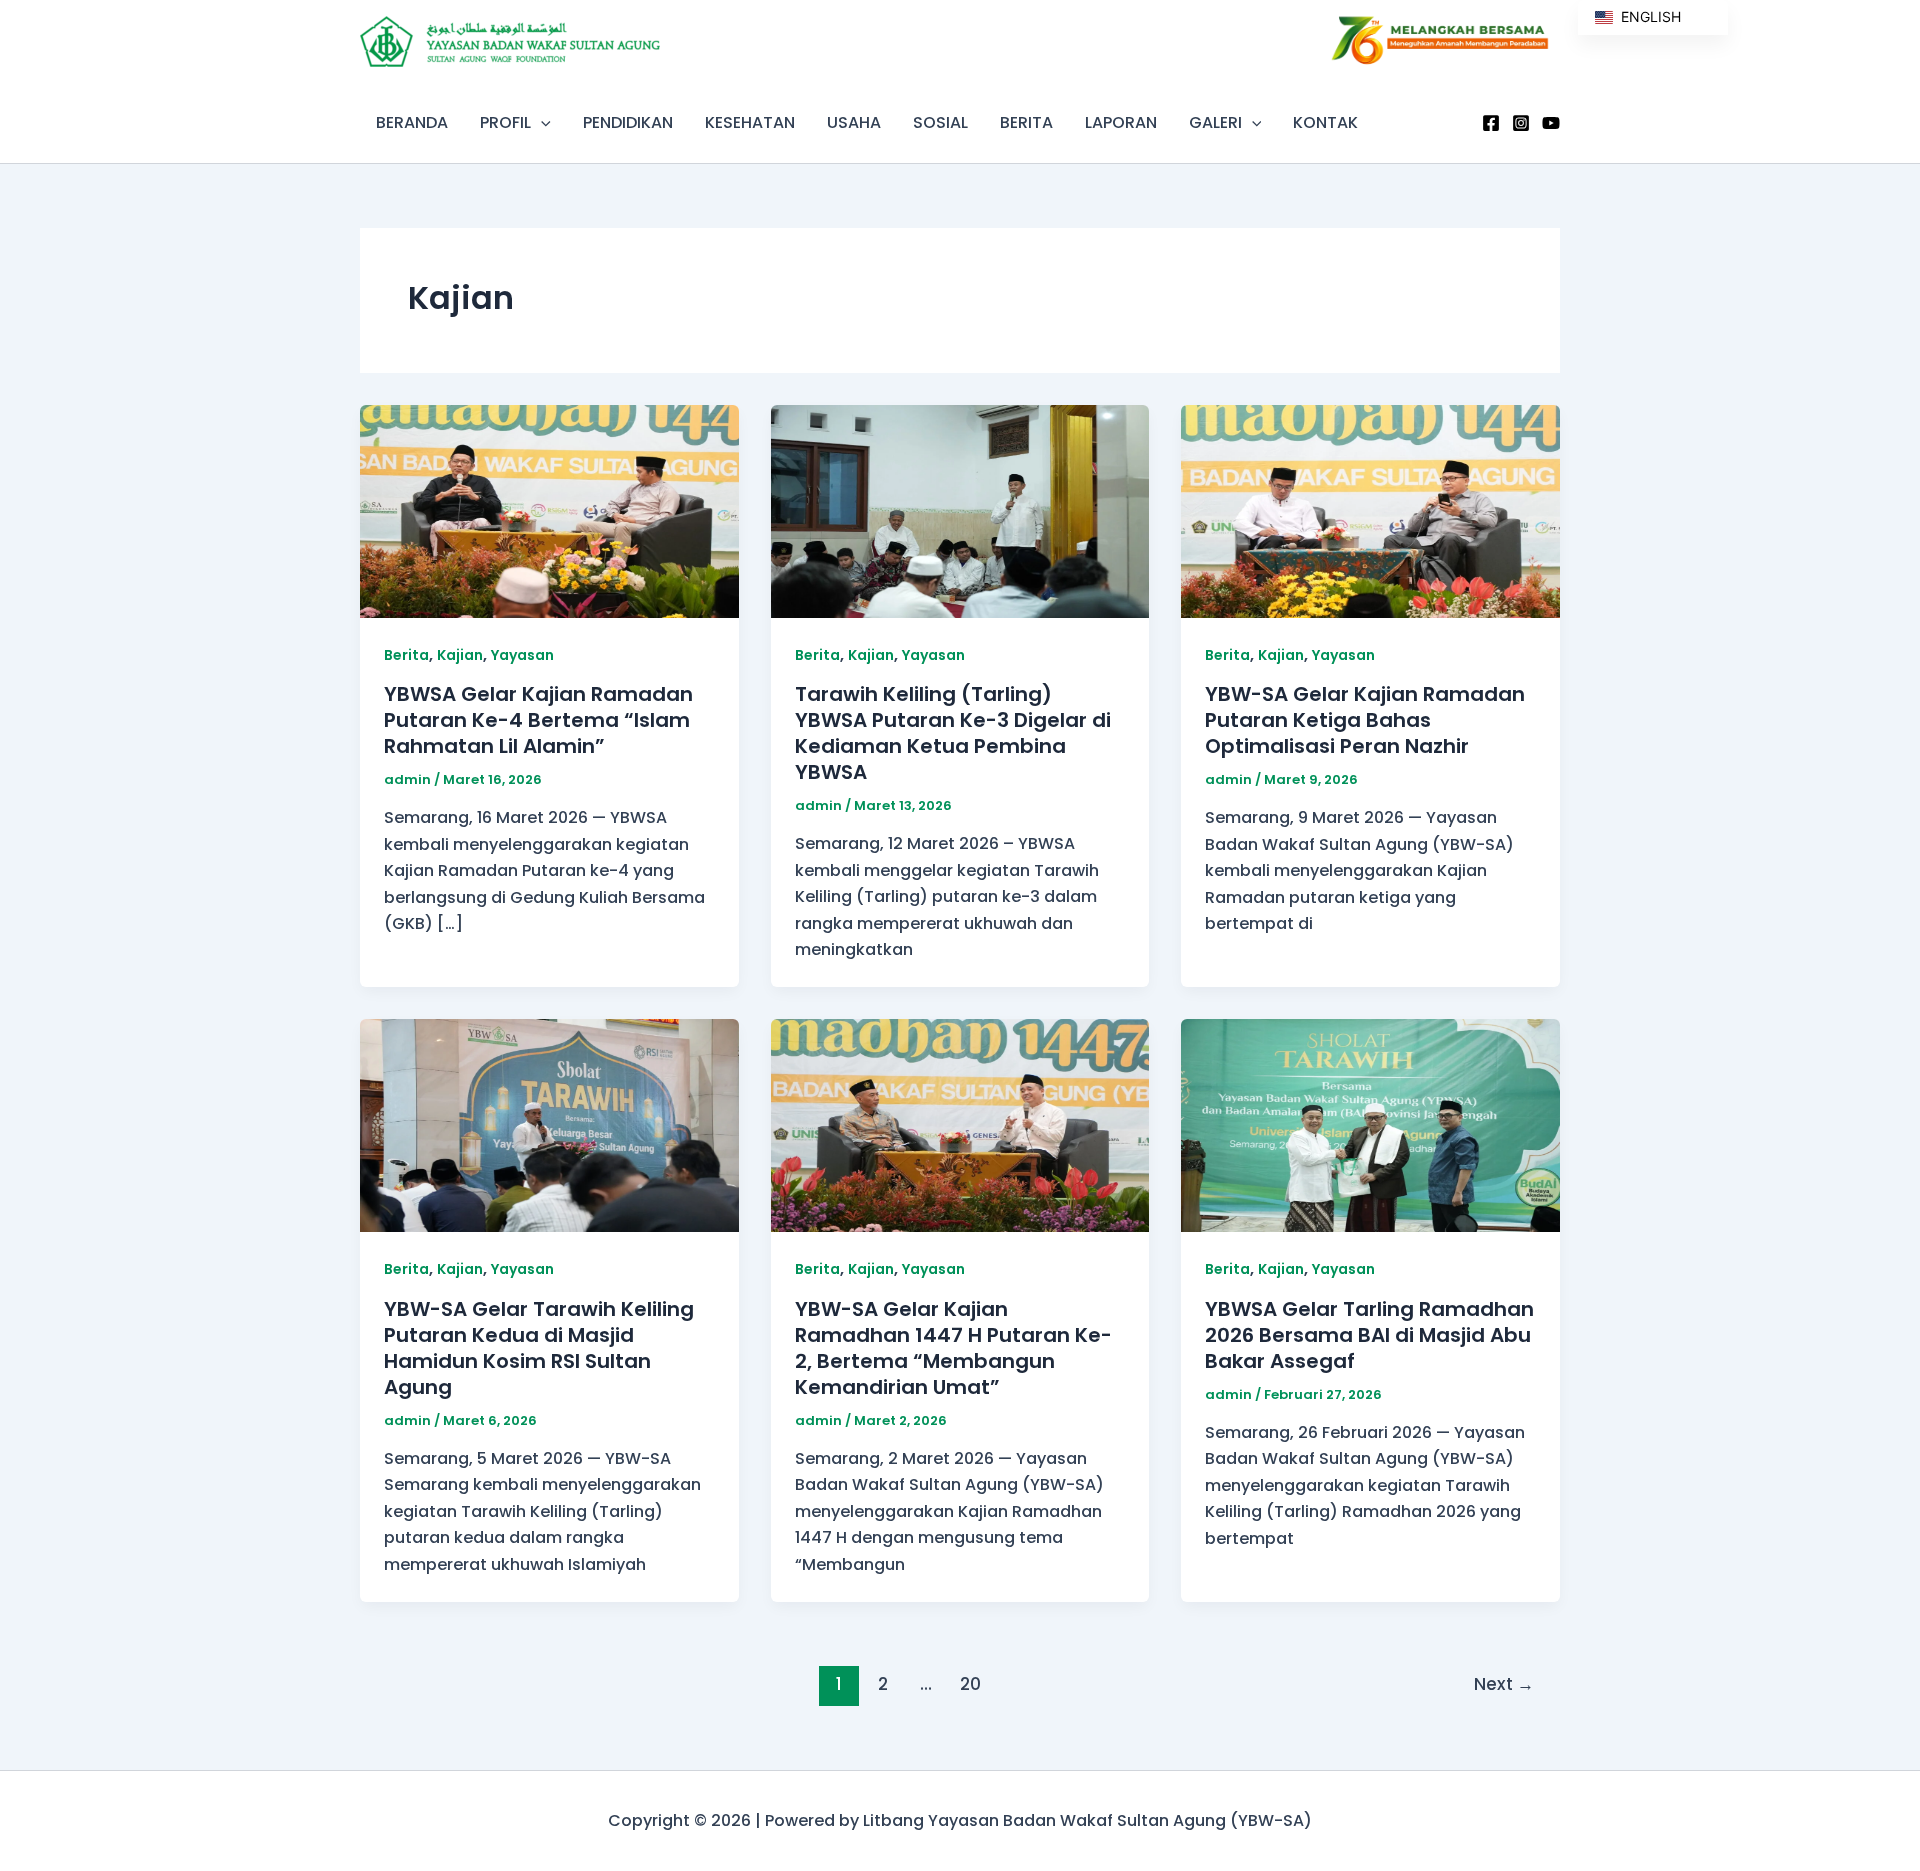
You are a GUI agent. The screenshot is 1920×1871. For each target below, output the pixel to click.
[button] (541, 123)
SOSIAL (940, 122)
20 (970, 1684)
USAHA (854, 122)
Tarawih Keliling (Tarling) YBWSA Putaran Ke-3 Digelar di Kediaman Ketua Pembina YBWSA (953, 733)
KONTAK (1325, 122)
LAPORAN (1121, 122)
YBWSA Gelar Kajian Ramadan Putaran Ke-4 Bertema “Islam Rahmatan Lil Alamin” (538, 720)
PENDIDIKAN (628, 122)
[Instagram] (1521, 123)
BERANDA (412, 122)
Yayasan (522, 655)
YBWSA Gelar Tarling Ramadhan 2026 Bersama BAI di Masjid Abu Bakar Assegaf (1369, 1335)
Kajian (460, 655)
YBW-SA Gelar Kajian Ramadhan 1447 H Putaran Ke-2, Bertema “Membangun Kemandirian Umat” (953, 1348)
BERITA (1026, 122)
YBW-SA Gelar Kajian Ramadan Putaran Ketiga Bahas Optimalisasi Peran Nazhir (1365, 720)
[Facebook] (1491, 123)
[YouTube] (1551, 123)
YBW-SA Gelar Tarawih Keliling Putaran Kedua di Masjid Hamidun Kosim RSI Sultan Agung (539, 1348)
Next (1504, 1684)
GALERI (1215, 122)
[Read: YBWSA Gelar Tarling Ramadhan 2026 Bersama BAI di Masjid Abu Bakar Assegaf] (1370, 1124)
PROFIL (505, 122)
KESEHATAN (750, 122)
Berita (406, 655)
